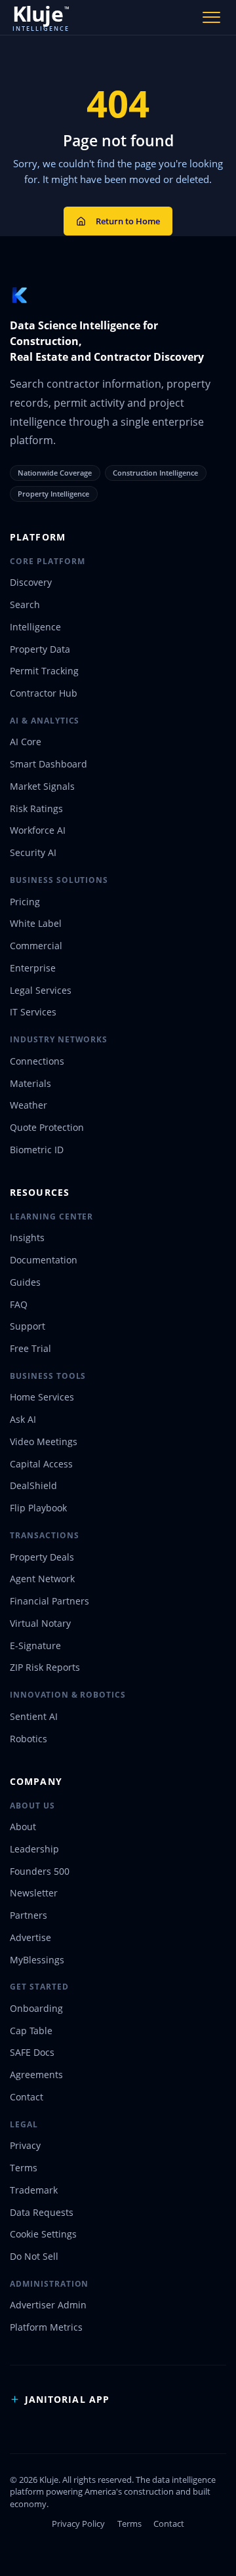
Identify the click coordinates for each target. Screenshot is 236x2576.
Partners (29, 1915)
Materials (30, 1083)
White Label (36, 923)
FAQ (19, 1304)
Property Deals (42, 1557)
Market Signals (42, 786)
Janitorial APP (67, 2399)
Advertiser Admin (48, 2305)
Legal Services (41, 990)
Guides (25, 1282)
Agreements (36, 2075)
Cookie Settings (43, 2234)
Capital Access (41, 1464)
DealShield (33, 1485)
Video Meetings (44, 1441)
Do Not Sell (34, 2256)
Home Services (42, 1397)
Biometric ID (37, 1150)
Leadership (34, 1849)
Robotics (29, 1739)
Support (28, 1326)
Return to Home (128, 221)
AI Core (26, 742)
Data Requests (42, 2212)
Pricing (25, 902)
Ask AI (23, 1419)
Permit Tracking (44, 671)
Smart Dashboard (49, 764)
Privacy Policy (78, 2524)
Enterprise (33, 968)
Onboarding (36, 2008)
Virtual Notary (40, 1623)
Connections (37, 1061)
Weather (29, 1105)
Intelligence (35, 627)
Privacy (25, 2145)
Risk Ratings (36, 808)
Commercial (36, 946)
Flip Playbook (38, 1508)
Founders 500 (40, 1871)
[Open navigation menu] (212, 17)
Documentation (44, 1260)
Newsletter (34, 1893)
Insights (27, 1237)
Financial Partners (49, 1601)
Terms (24, 2168)
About (23, 1827)
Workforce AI (38, 830)
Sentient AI (34, 1716)
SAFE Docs (32, 2052)
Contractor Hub (44, 693)
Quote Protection (47, 1127)
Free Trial (30, 1348)
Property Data (40, 649)
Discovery (31, 582)
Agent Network (42, 1579)
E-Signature (35, 1646)
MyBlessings (37, 1960)
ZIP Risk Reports (45, 1667)
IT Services (33, 1012)
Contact (27, 2097)
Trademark (34, 2190)
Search (25, 604)
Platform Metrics (46, 2327)
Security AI (33, 852)
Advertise (30, 1937)
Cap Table (31, 2031)
